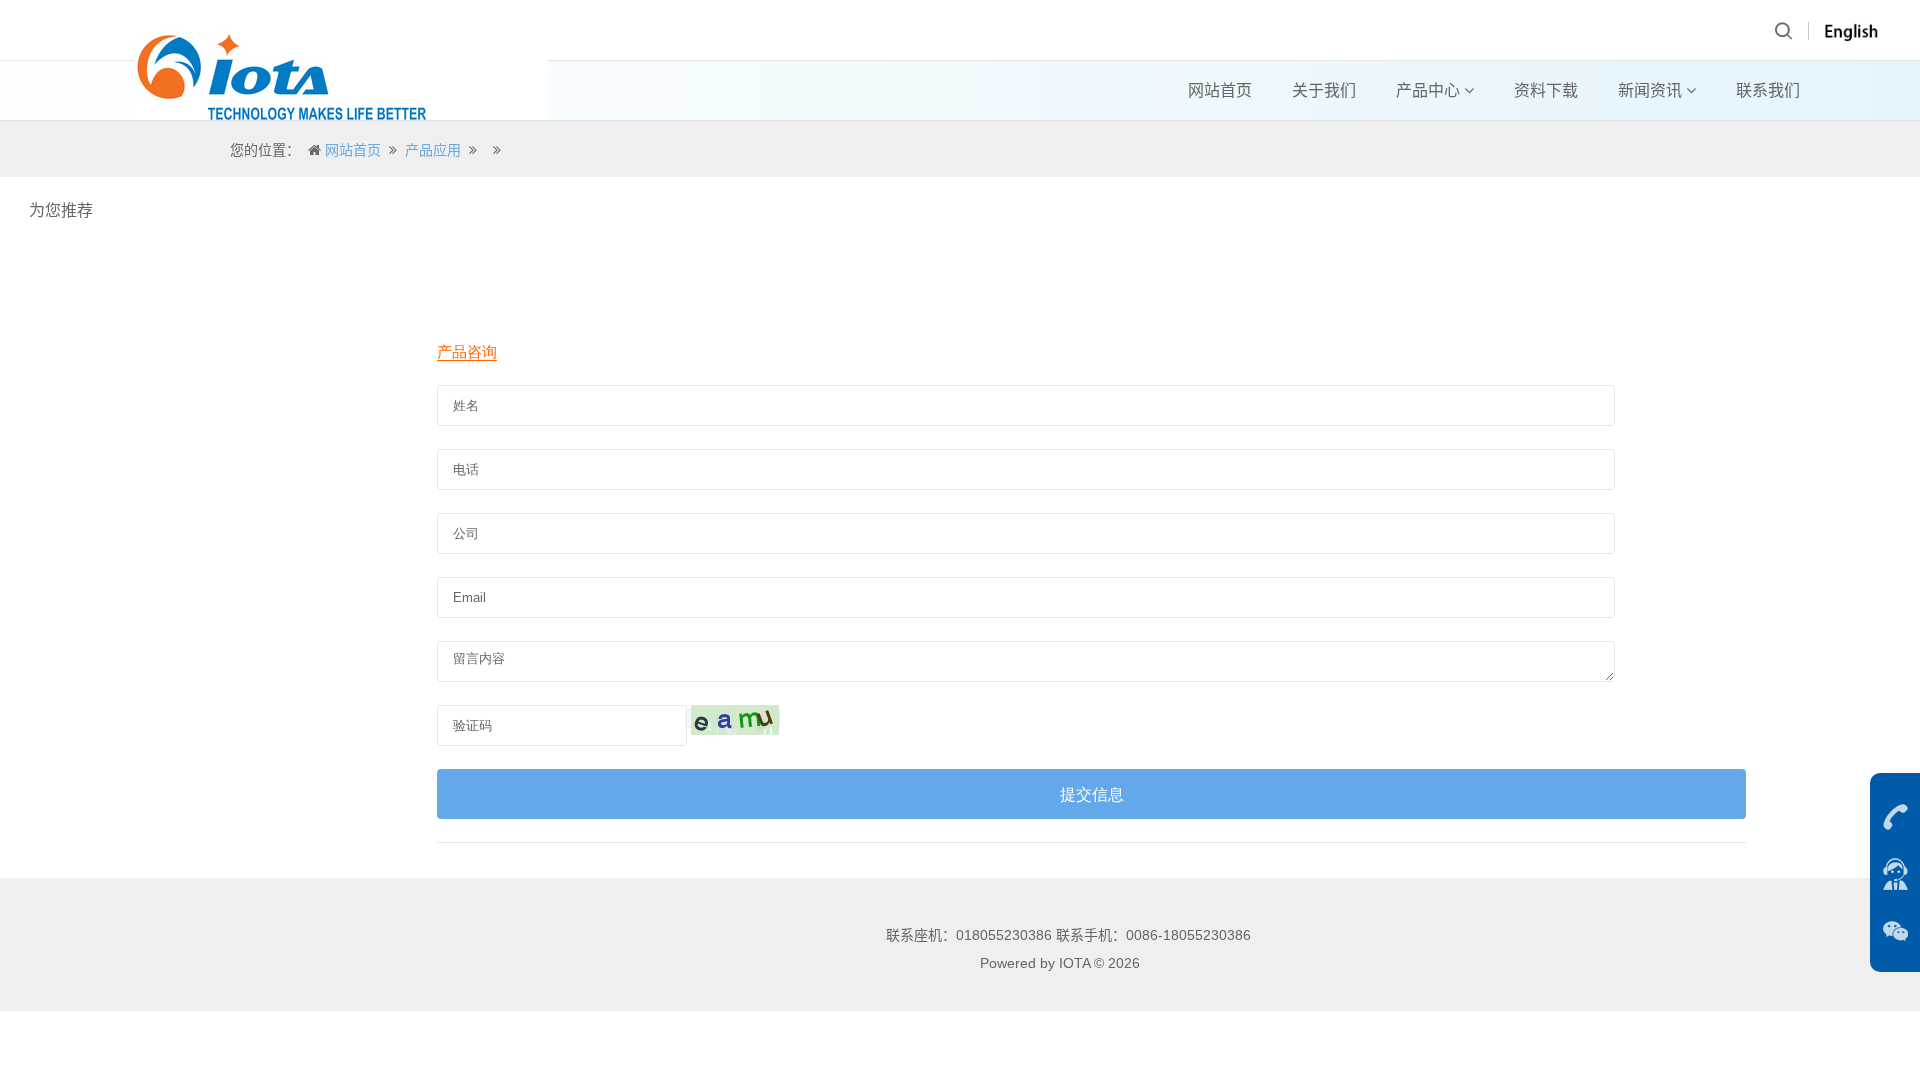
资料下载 (1546, 90)
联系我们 (1768, 90)
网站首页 (1220, 90)
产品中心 (1430, 90)
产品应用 (433, 150)
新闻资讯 (1652, 90)
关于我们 (1324, 90)
